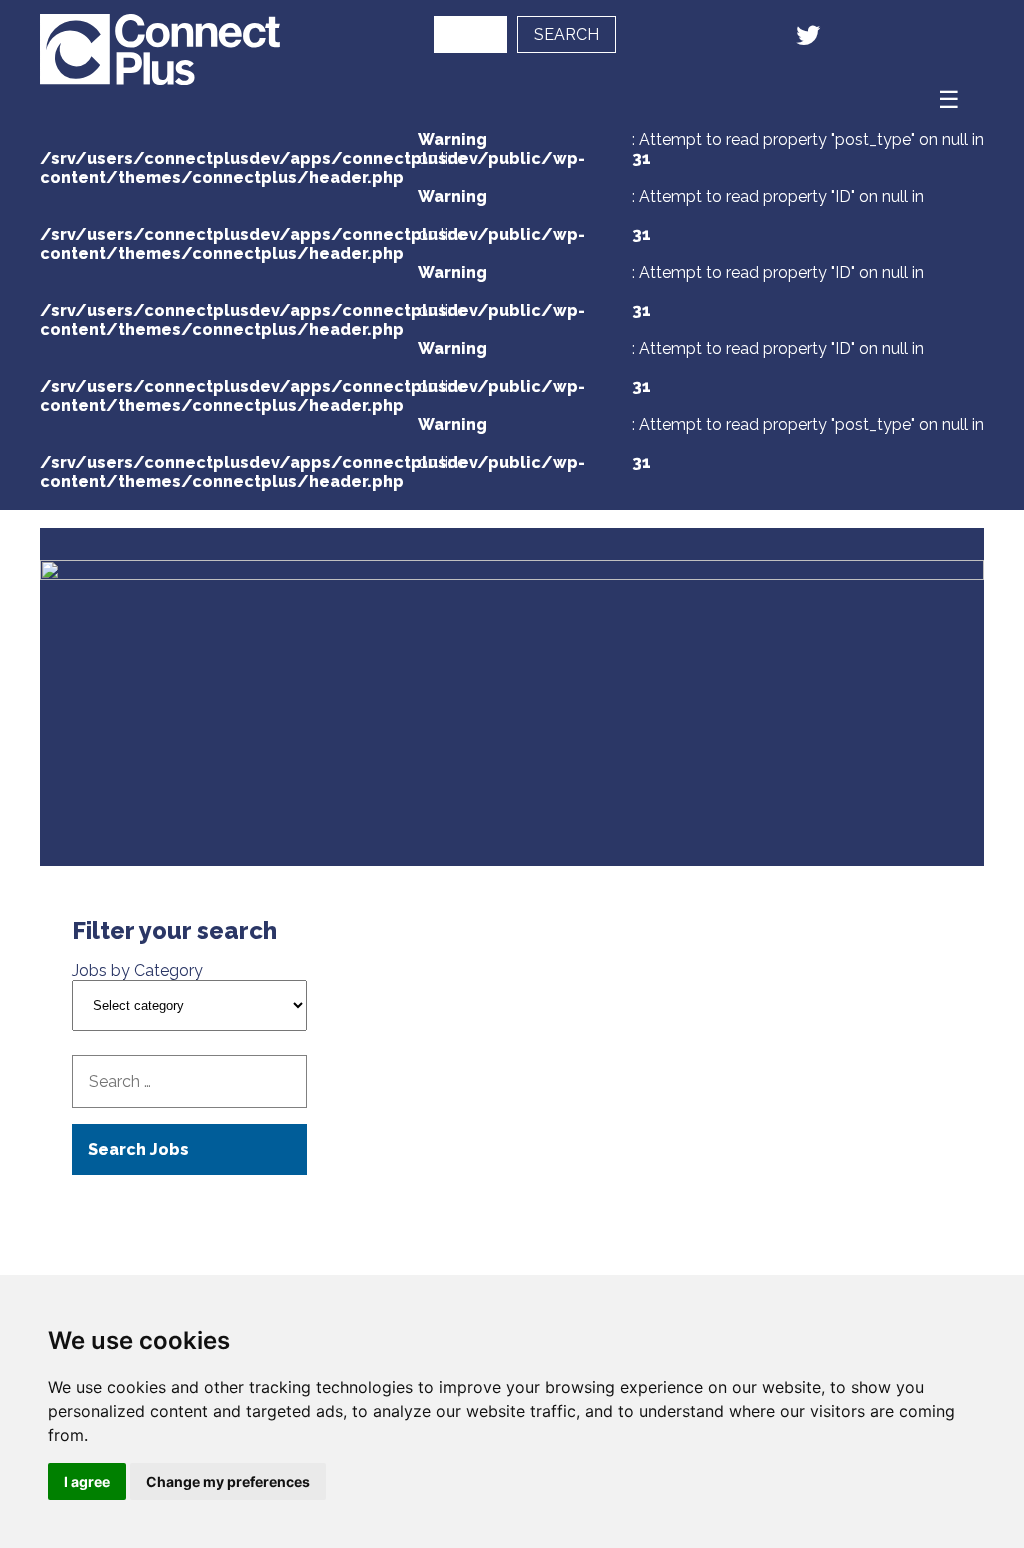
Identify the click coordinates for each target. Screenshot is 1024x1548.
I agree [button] (87, 1481)
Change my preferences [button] (228, 1481)
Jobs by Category (137, 970)
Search (566, 34)
